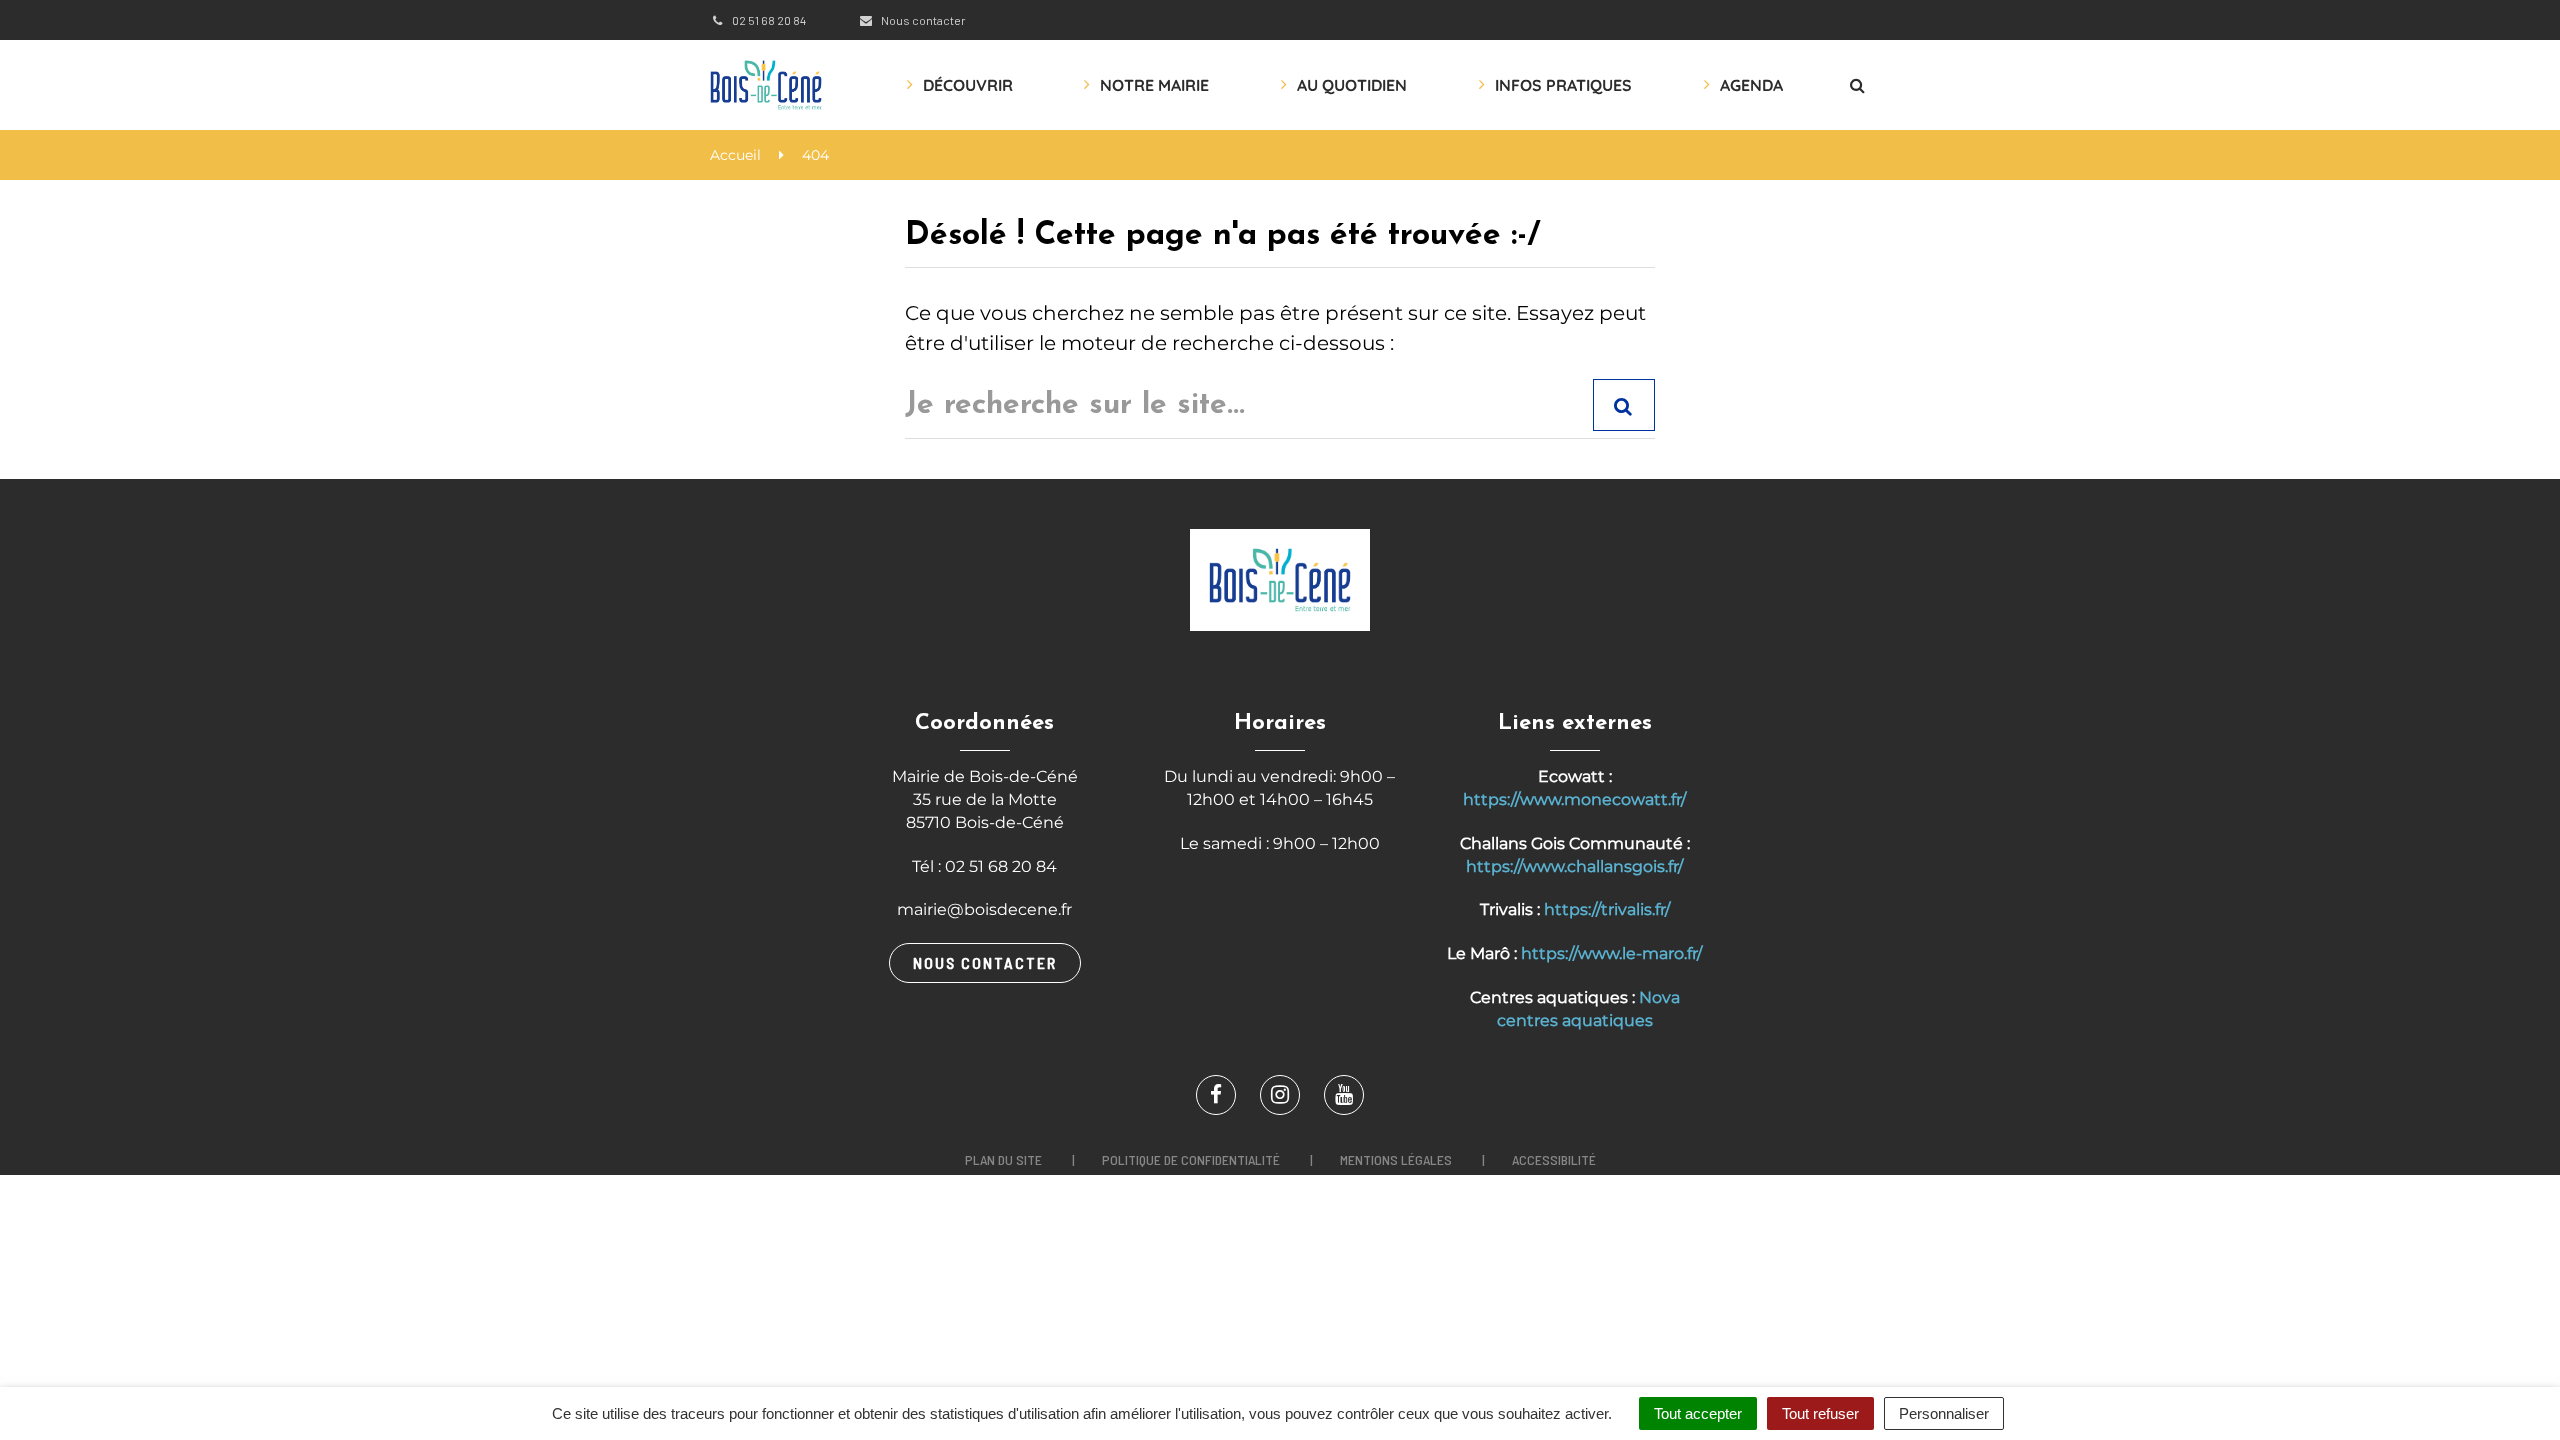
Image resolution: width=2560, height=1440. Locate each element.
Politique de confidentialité (1191, 1159)
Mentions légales (1396, 1159)
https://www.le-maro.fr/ (1611, 953)
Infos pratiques (1563, 85)
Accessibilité (1554, 1159)
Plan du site (1003, 1159)
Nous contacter (922, 20)
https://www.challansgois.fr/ (1574, 866)
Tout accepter (1698, 1413)
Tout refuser (1820, 1413)
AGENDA (1751, 85)
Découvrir (968, 85)
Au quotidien (1352, 85)
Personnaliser (1944, 1413)
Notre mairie (1154, 85)
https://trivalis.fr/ (1607, 909)
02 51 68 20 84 (768, 20)
